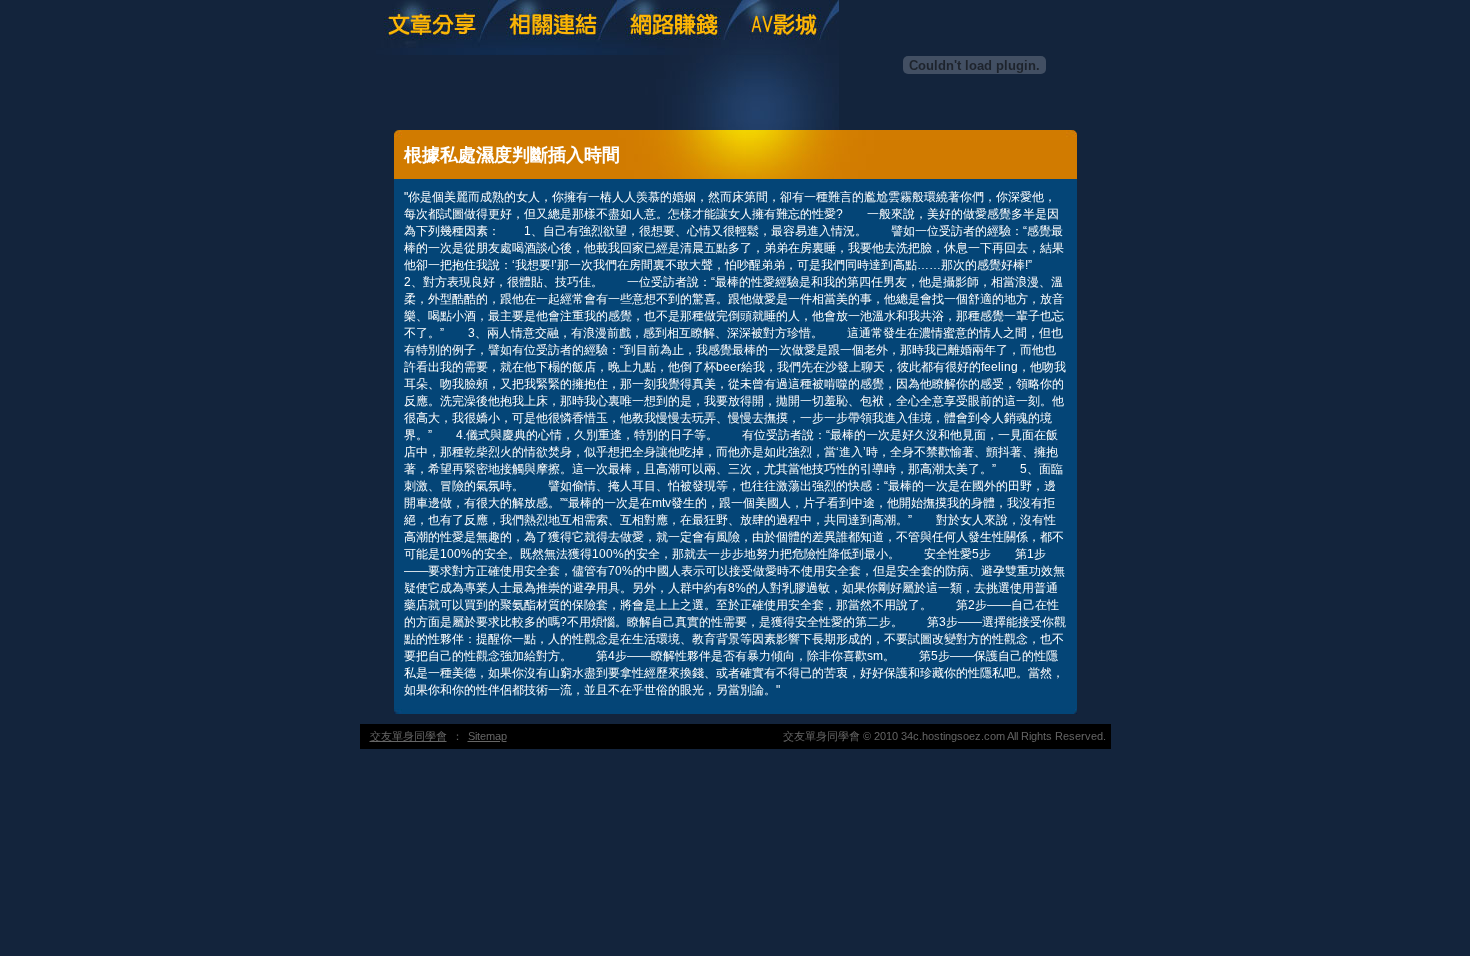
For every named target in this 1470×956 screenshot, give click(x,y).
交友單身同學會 (408, 736)
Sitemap (487, 736)
